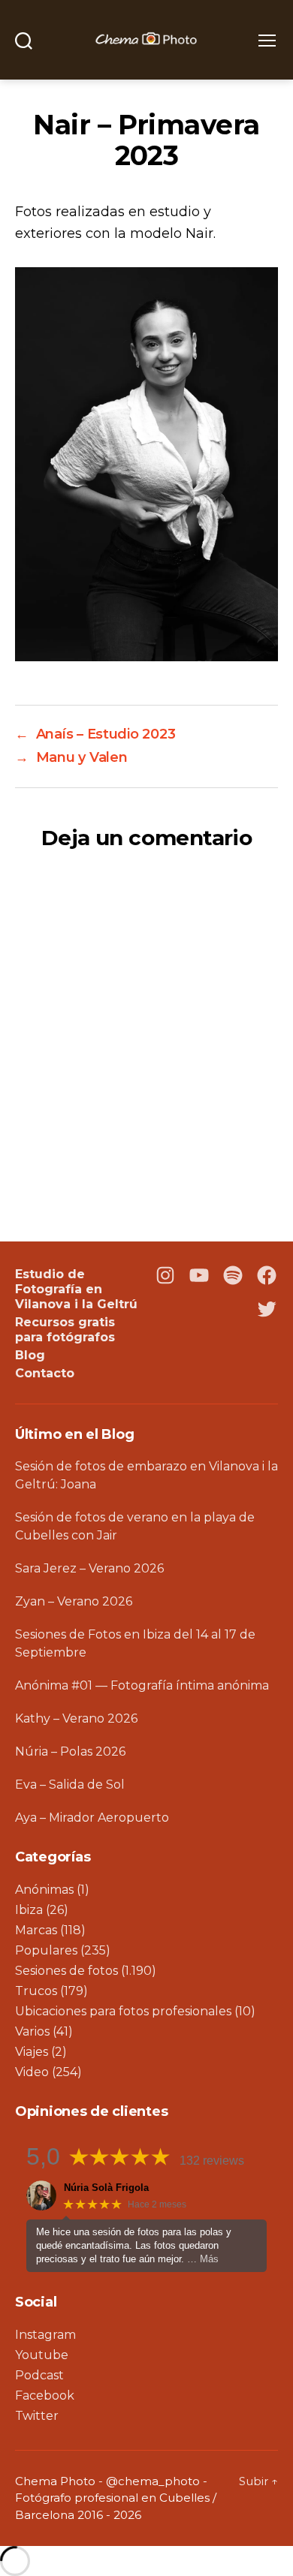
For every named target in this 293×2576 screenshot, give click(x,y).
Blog (30, 1355)
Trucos (36, 1991)
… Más (203, 2259)
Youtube (42, 2355)
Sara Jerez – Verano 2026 (89, 1568)
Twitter (37, 2416)
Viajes (32, 2052)
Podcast (39, 2375)
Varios (32, 2031)
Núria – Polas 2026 (70, 1751)
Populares (46, 1950)
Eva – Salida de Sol (70, 1785)
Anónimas (44, 1890)
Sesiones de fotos (66, 1971)
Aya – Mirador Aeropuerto (92, 1818)
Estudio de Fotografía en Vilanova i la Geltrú (76, 1289)
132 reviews (212, 2161)
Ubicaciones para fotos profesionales (123, 2011)
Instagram (45, 2335)
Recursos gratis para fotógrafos (65, 1330)
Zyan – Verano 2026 (74, 1601)
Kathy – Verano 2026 (76, 1718)
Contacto (45, 1373)
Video (32, 2072)
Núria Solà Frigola (106, 2188)
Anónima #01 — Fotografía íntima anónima (142, 1685)
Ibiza (29, 1910)
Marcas (36, 1930)
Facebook (45, 2395)
